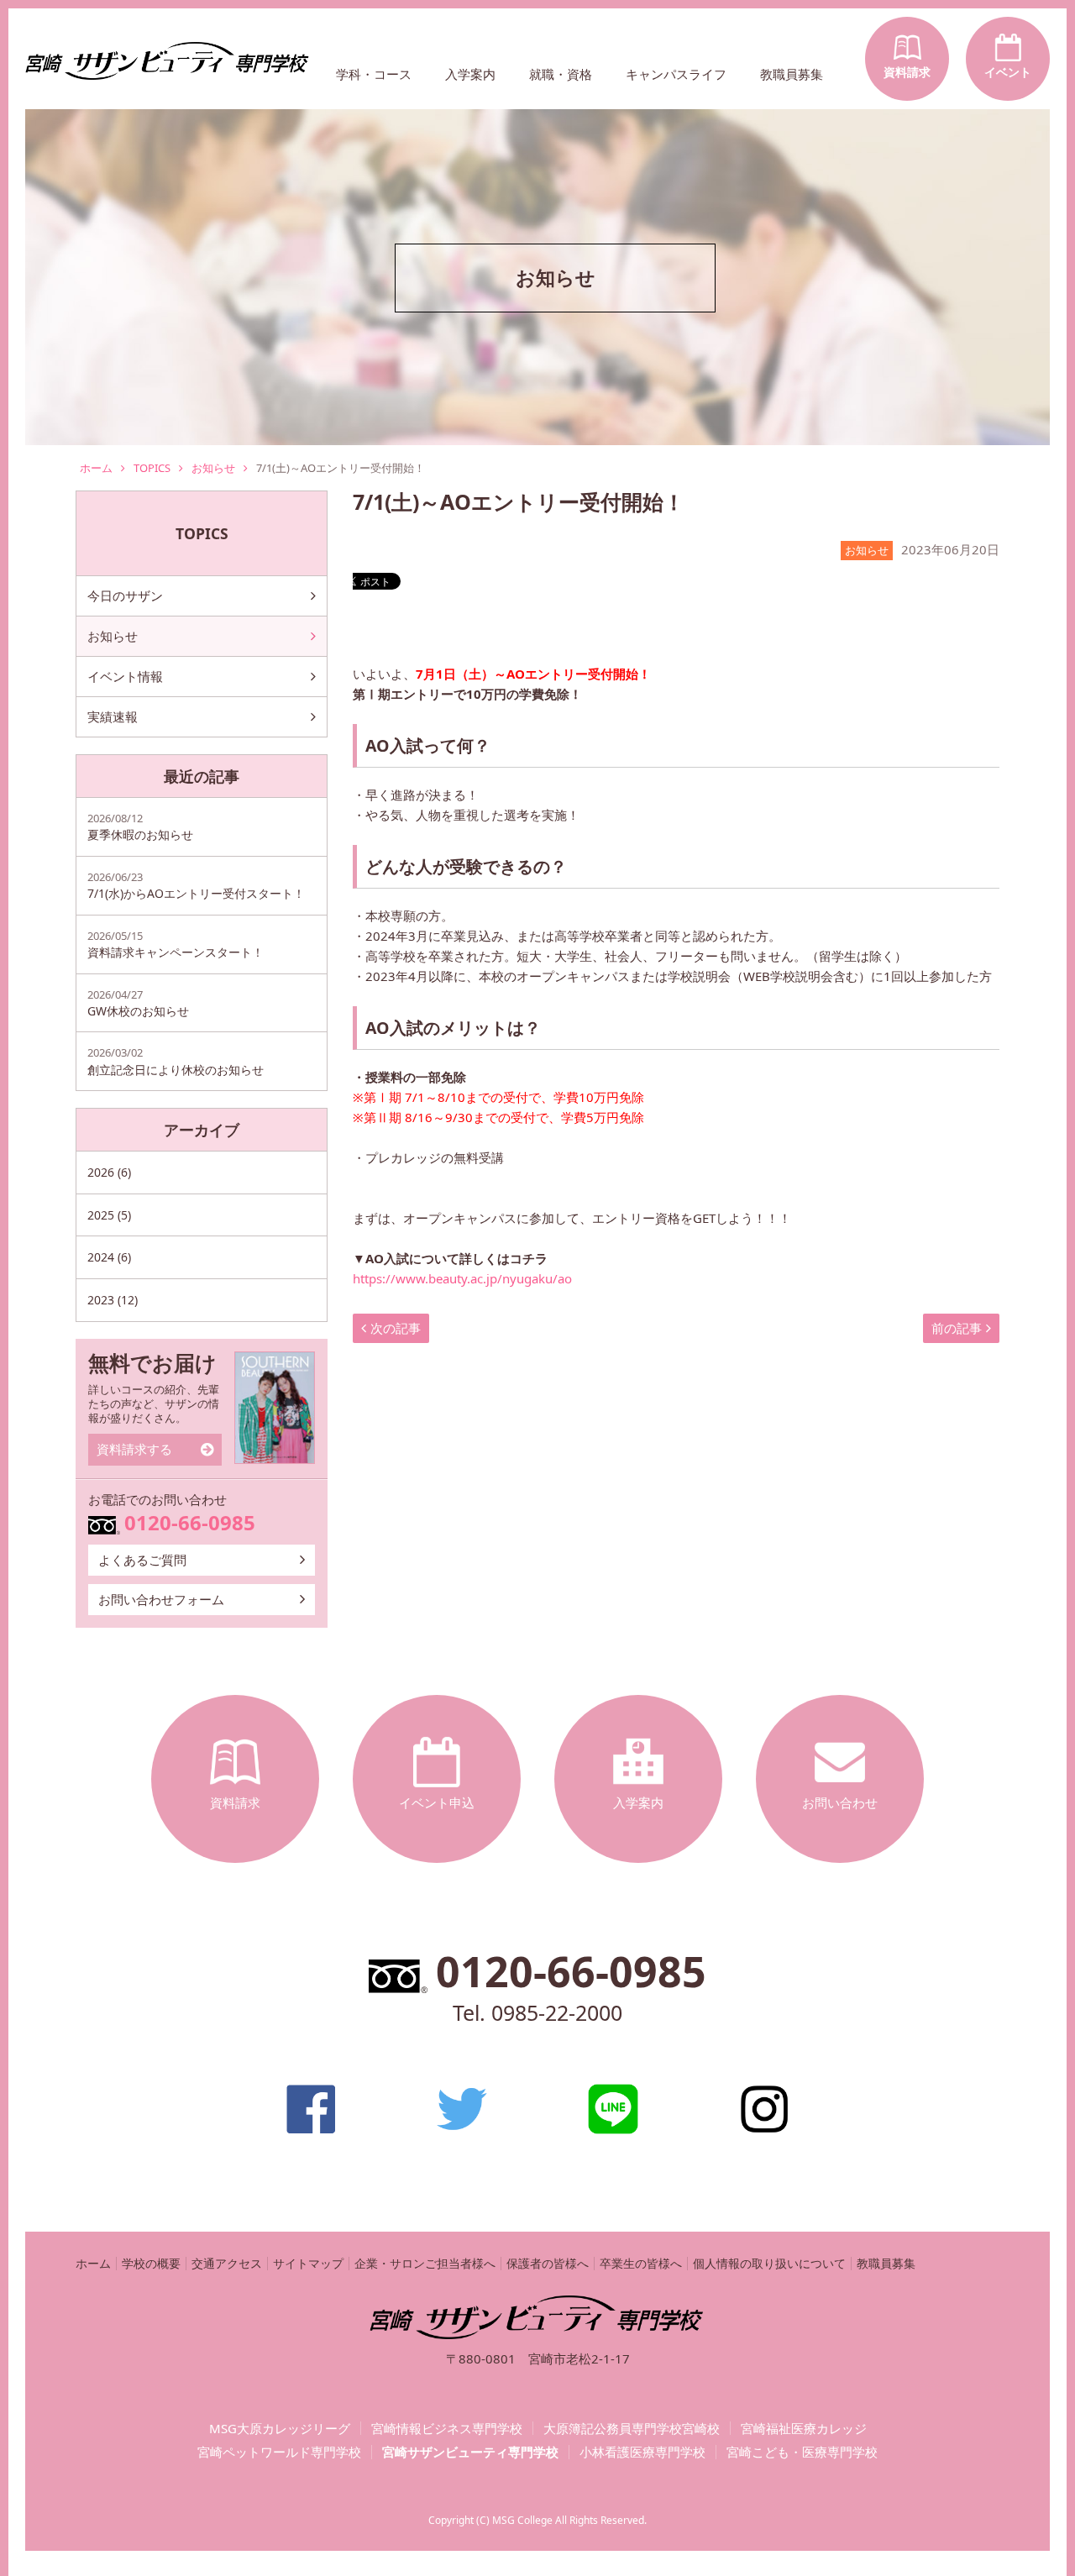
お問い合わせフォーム (161, 1599)
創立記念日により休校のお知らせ (176, 1061)
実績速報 (113, 716)
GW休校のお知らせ (138, 1003)
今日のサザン (125, 595)
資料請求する (134, 1449)
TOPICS (152, 468)
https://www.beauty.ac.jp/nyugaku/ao (462, 1278)
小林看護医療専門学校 (642, 2452)
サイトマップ (308, 2263)
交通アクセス (227, 2263)
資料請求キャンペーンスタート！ (176, 944)
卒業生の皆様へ (641, 2263)
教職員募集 (792, 74)
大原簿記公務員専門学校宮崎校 (632, 2429)
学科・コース (374, 74)
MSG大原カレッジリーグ (280, 2429)
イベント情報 (125, 676)
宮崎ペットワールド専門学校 (279, 2452)
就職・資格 (561, 74)
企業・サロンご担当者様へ (425, 2263)
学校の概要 (151, 2263)
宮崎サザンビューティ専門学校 (470, 2452)
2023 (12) (113, 1300)
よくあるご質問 (142, 1560)
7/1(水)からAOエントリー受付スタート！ (196, 885)
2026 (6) (109, 1172)
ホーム (96, 468)
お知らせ (213, 468)
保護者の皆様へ (548, 2263)
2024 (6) (109, 1257)
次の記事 (396, 1328)
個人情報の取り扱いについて (769, 2263)
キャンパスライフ (676, 74)
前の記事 (957, 1328)
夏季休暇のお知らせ (140, 826)
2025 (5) (109, 1215)
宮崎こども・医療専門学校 (802, 2452)
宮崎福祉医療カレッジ (804, 2429)
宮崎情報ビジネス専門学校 (447, 2429)
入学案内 (470, 74)
